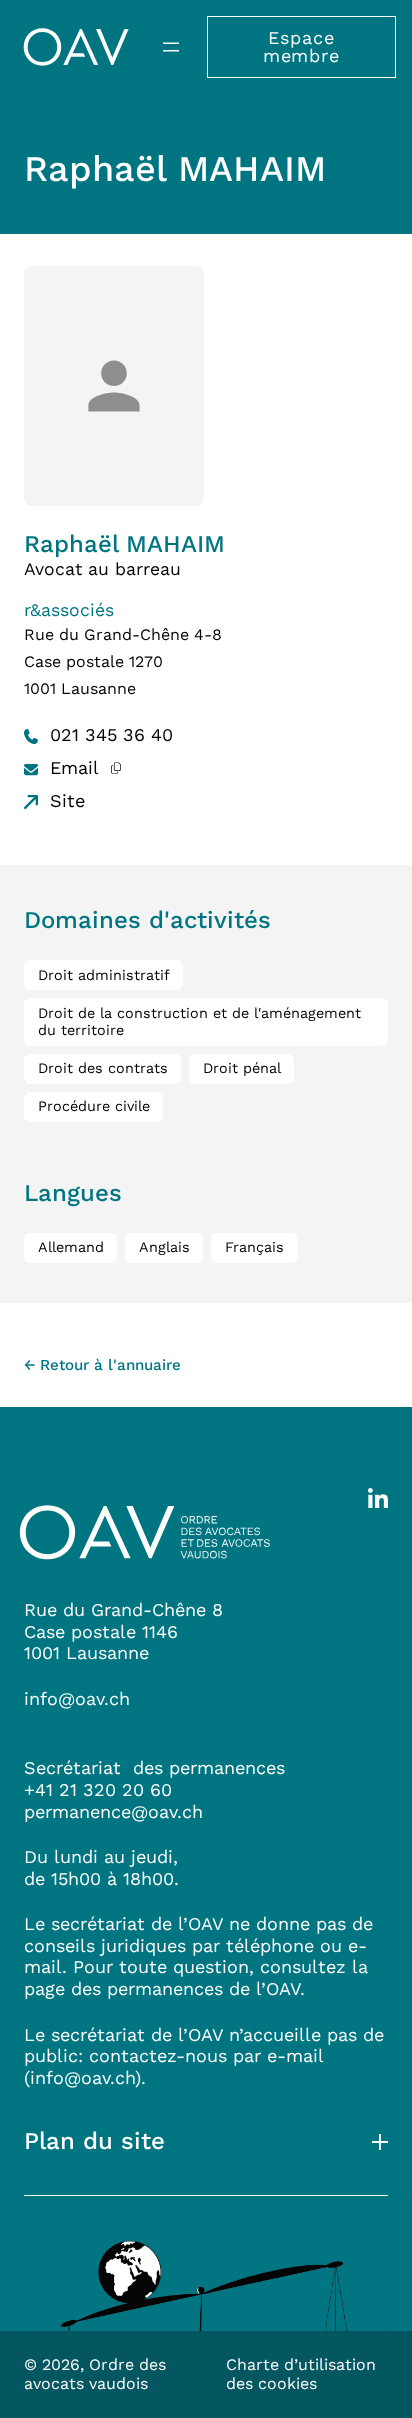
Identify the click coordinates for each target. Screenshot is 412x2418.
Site (64, 800)
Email (71, 767)
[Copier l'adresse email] (115, 767)
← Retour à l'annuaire (102, 1365)
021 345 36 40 (108, 734)
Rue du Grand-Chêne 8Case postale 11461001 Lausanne (123, 1631)
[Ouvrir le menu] (171, 47)
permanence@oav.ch (113, 1811)
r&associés (69, 610)
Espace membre (301, 46)
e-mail (295, 2055)
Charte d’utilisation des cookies (301, 2374)
